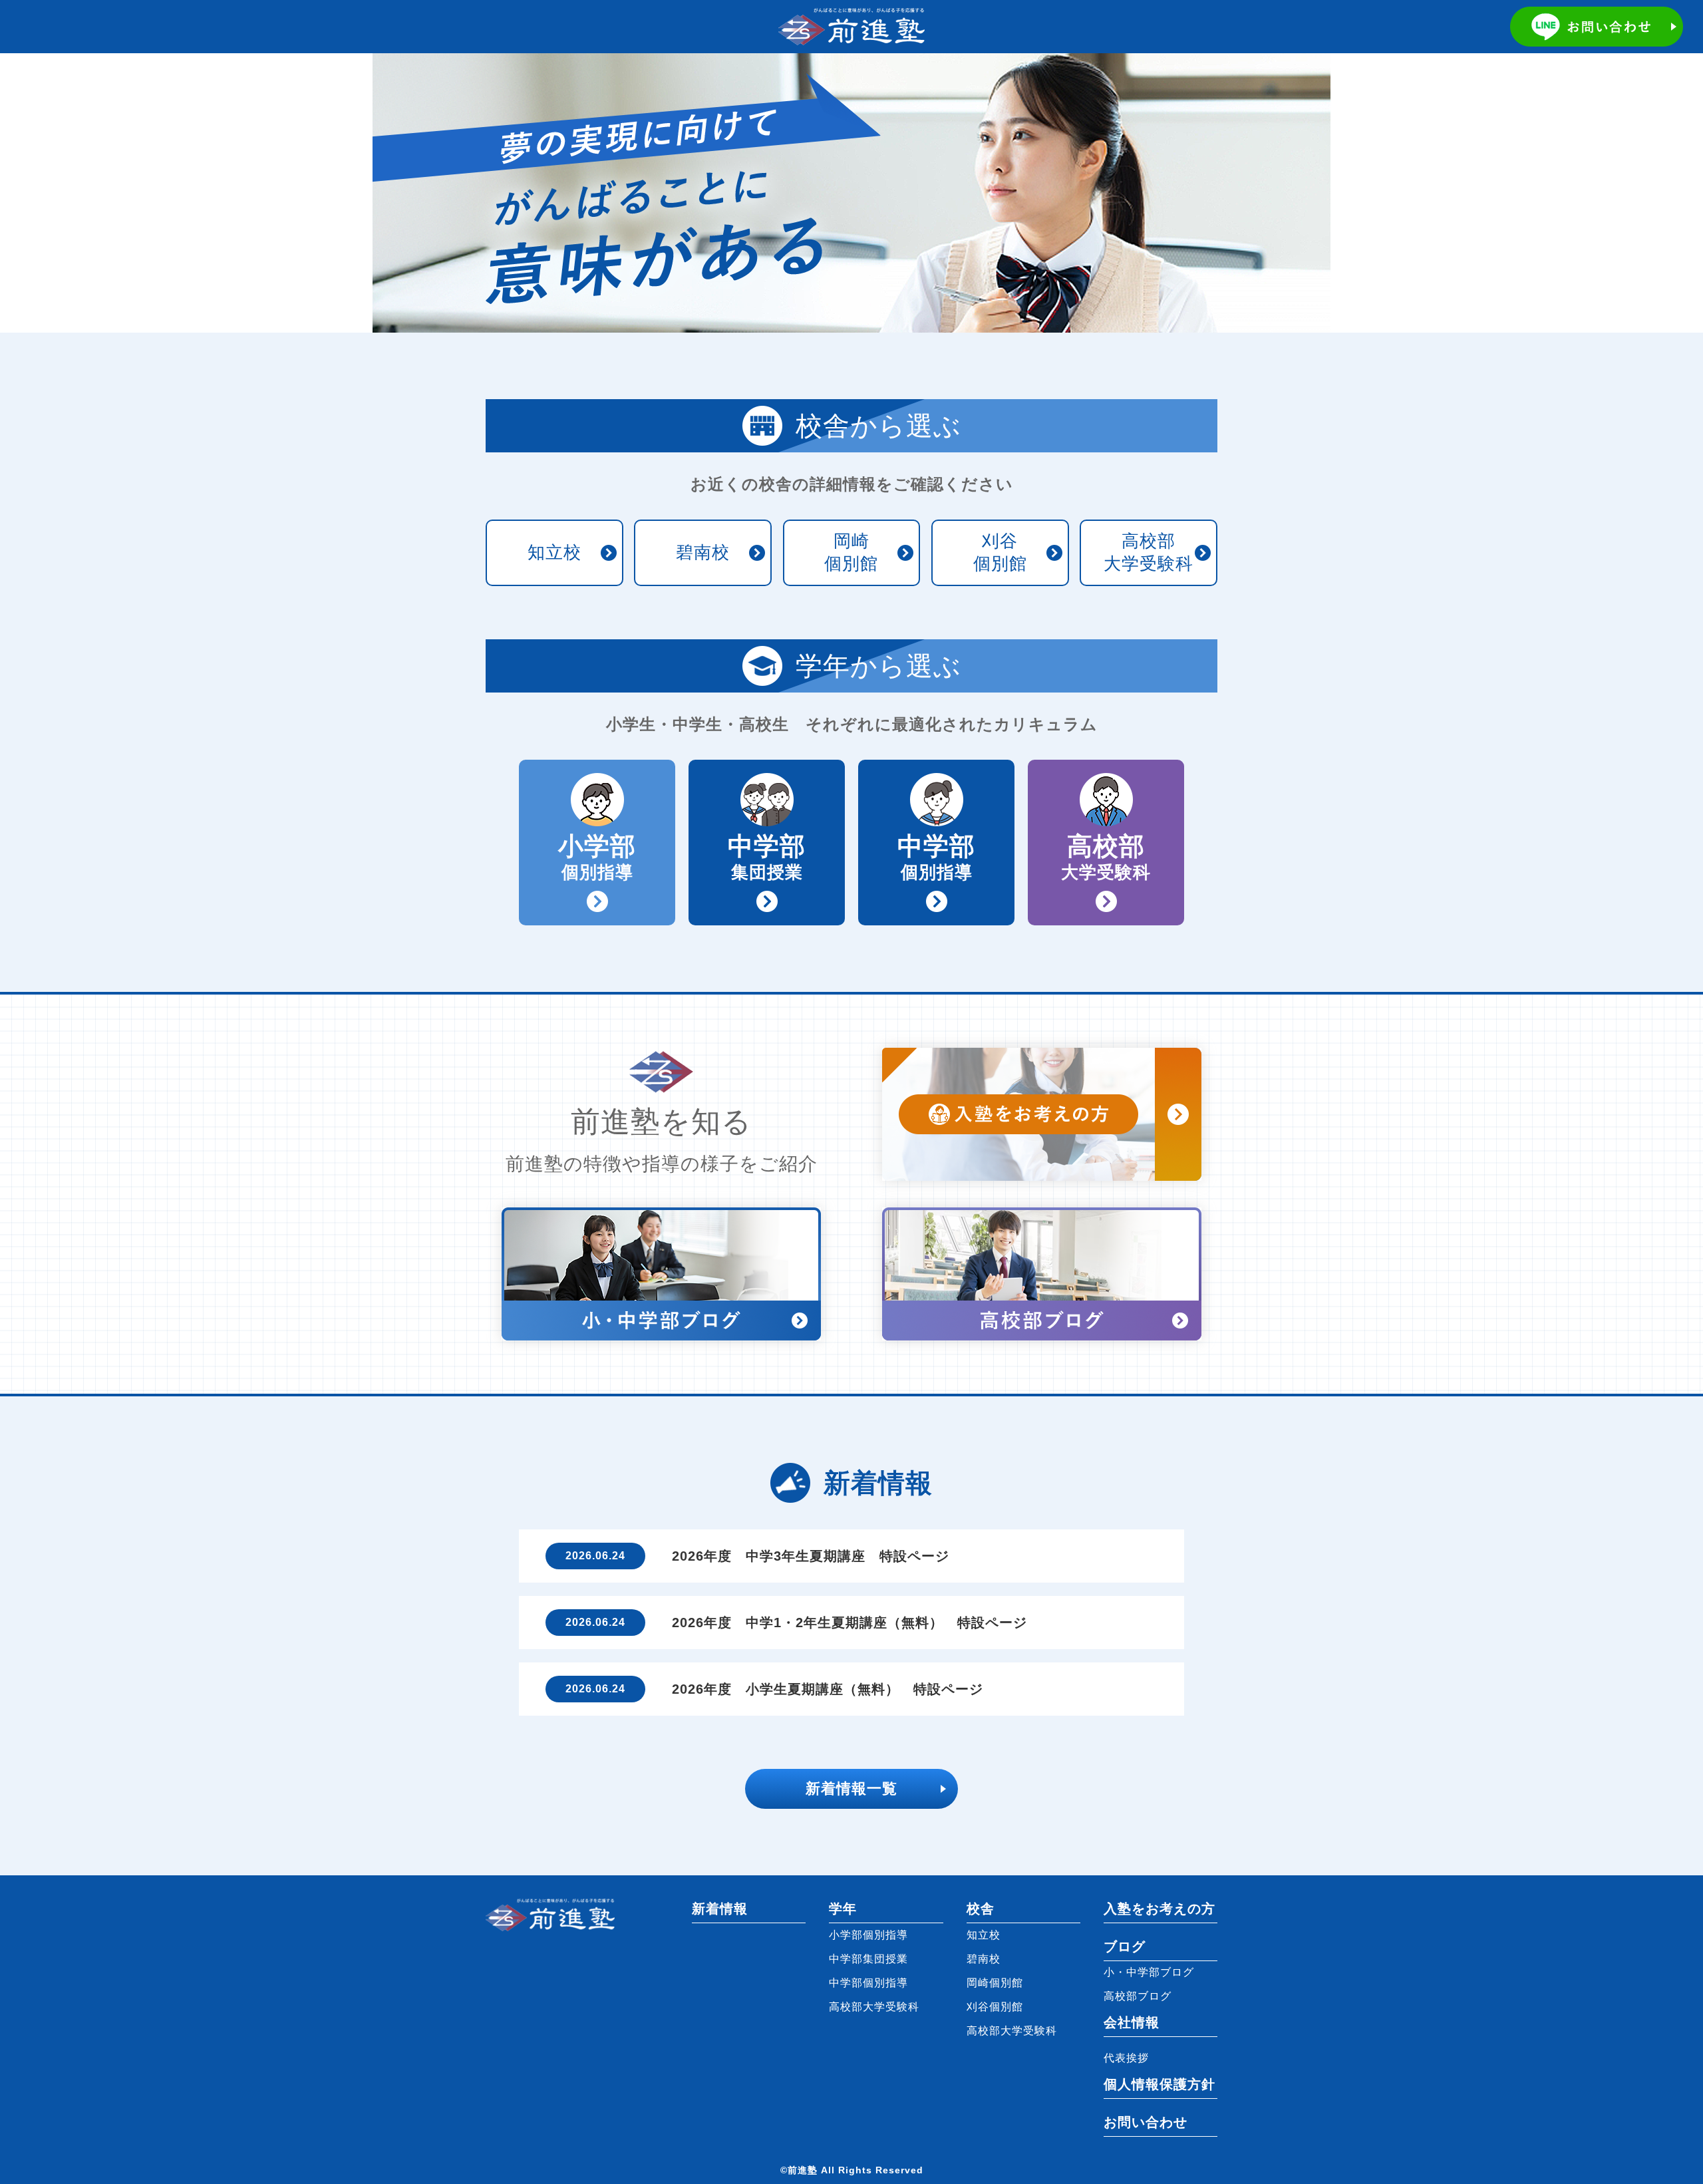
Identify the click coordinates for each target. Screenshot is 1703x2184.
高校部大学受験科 (1149, 552)
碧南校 (703, 552)
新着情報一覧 (851, 1789)
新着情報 (720, 1909)
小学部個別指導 (868, 1935)
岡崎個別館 (851, 552)
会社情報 (1132, 2022)
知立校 (554, 552)
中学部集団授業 (868, 1959)
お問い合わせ (1146, 2122)
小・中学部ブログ (1149, 1972)
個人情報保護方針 (1160, 2084)
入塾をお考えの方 (1160, 1909)
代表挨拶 (1126, 2058)
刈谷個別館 (1000, 552)
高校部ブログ (1138, 1996)
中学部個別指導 (868, 1983)
